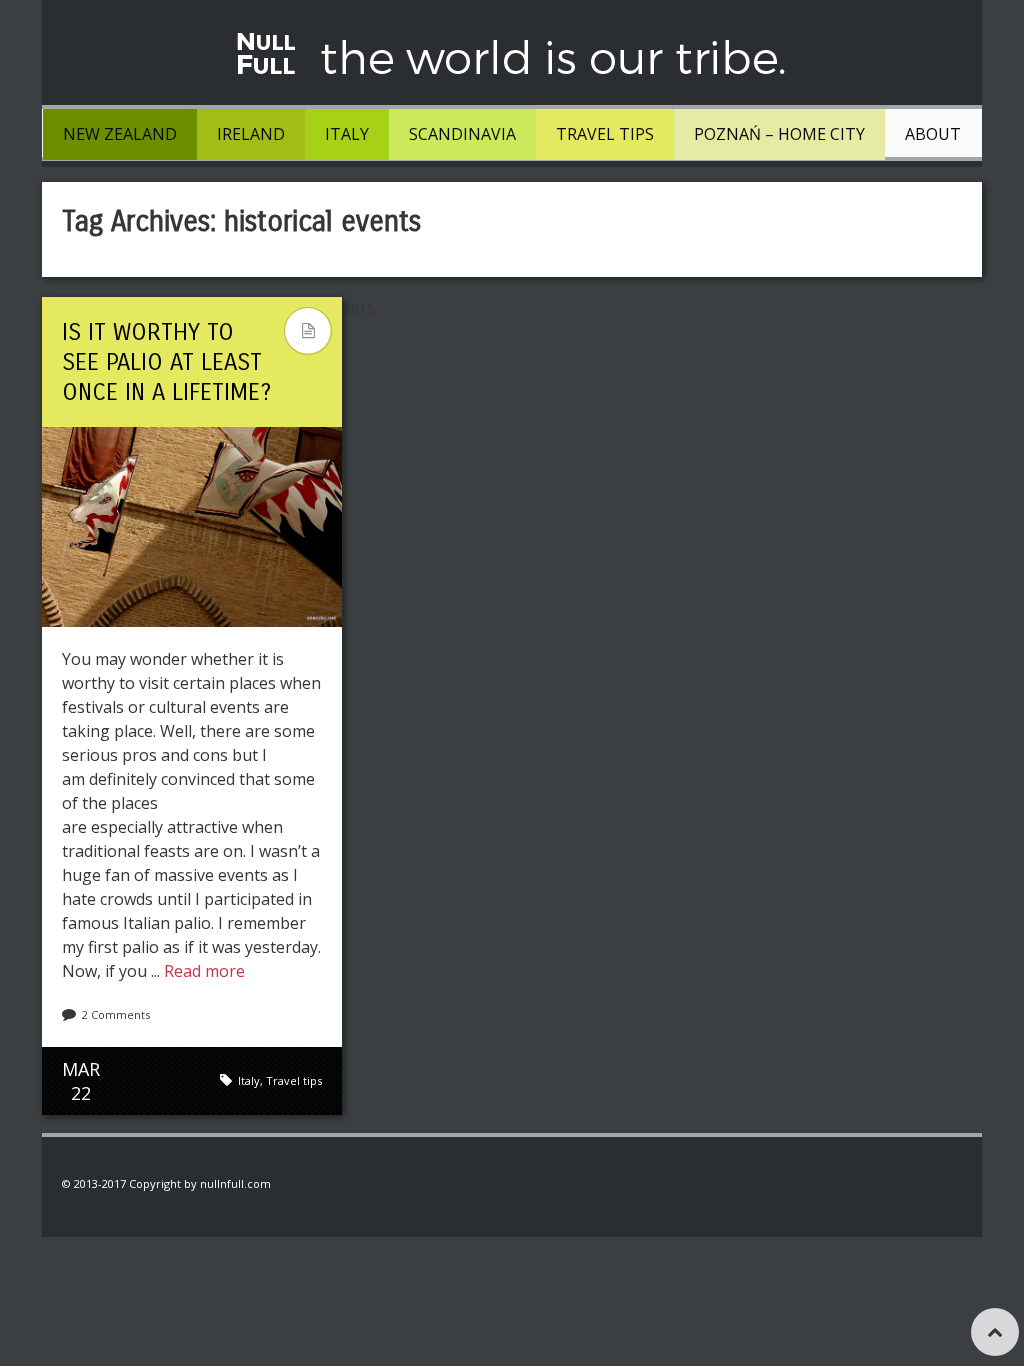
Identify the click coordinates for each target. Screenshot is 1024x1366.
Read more (204, 971)
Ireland (251, 134)
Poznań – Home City (779, 134)
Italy (347, 134)
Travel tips (605, 134)
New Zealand (120, 134)
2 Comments (116, 1014)
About (933, 134)
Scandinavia (462, 134)
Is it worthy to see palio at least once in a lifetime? (166, 362)
